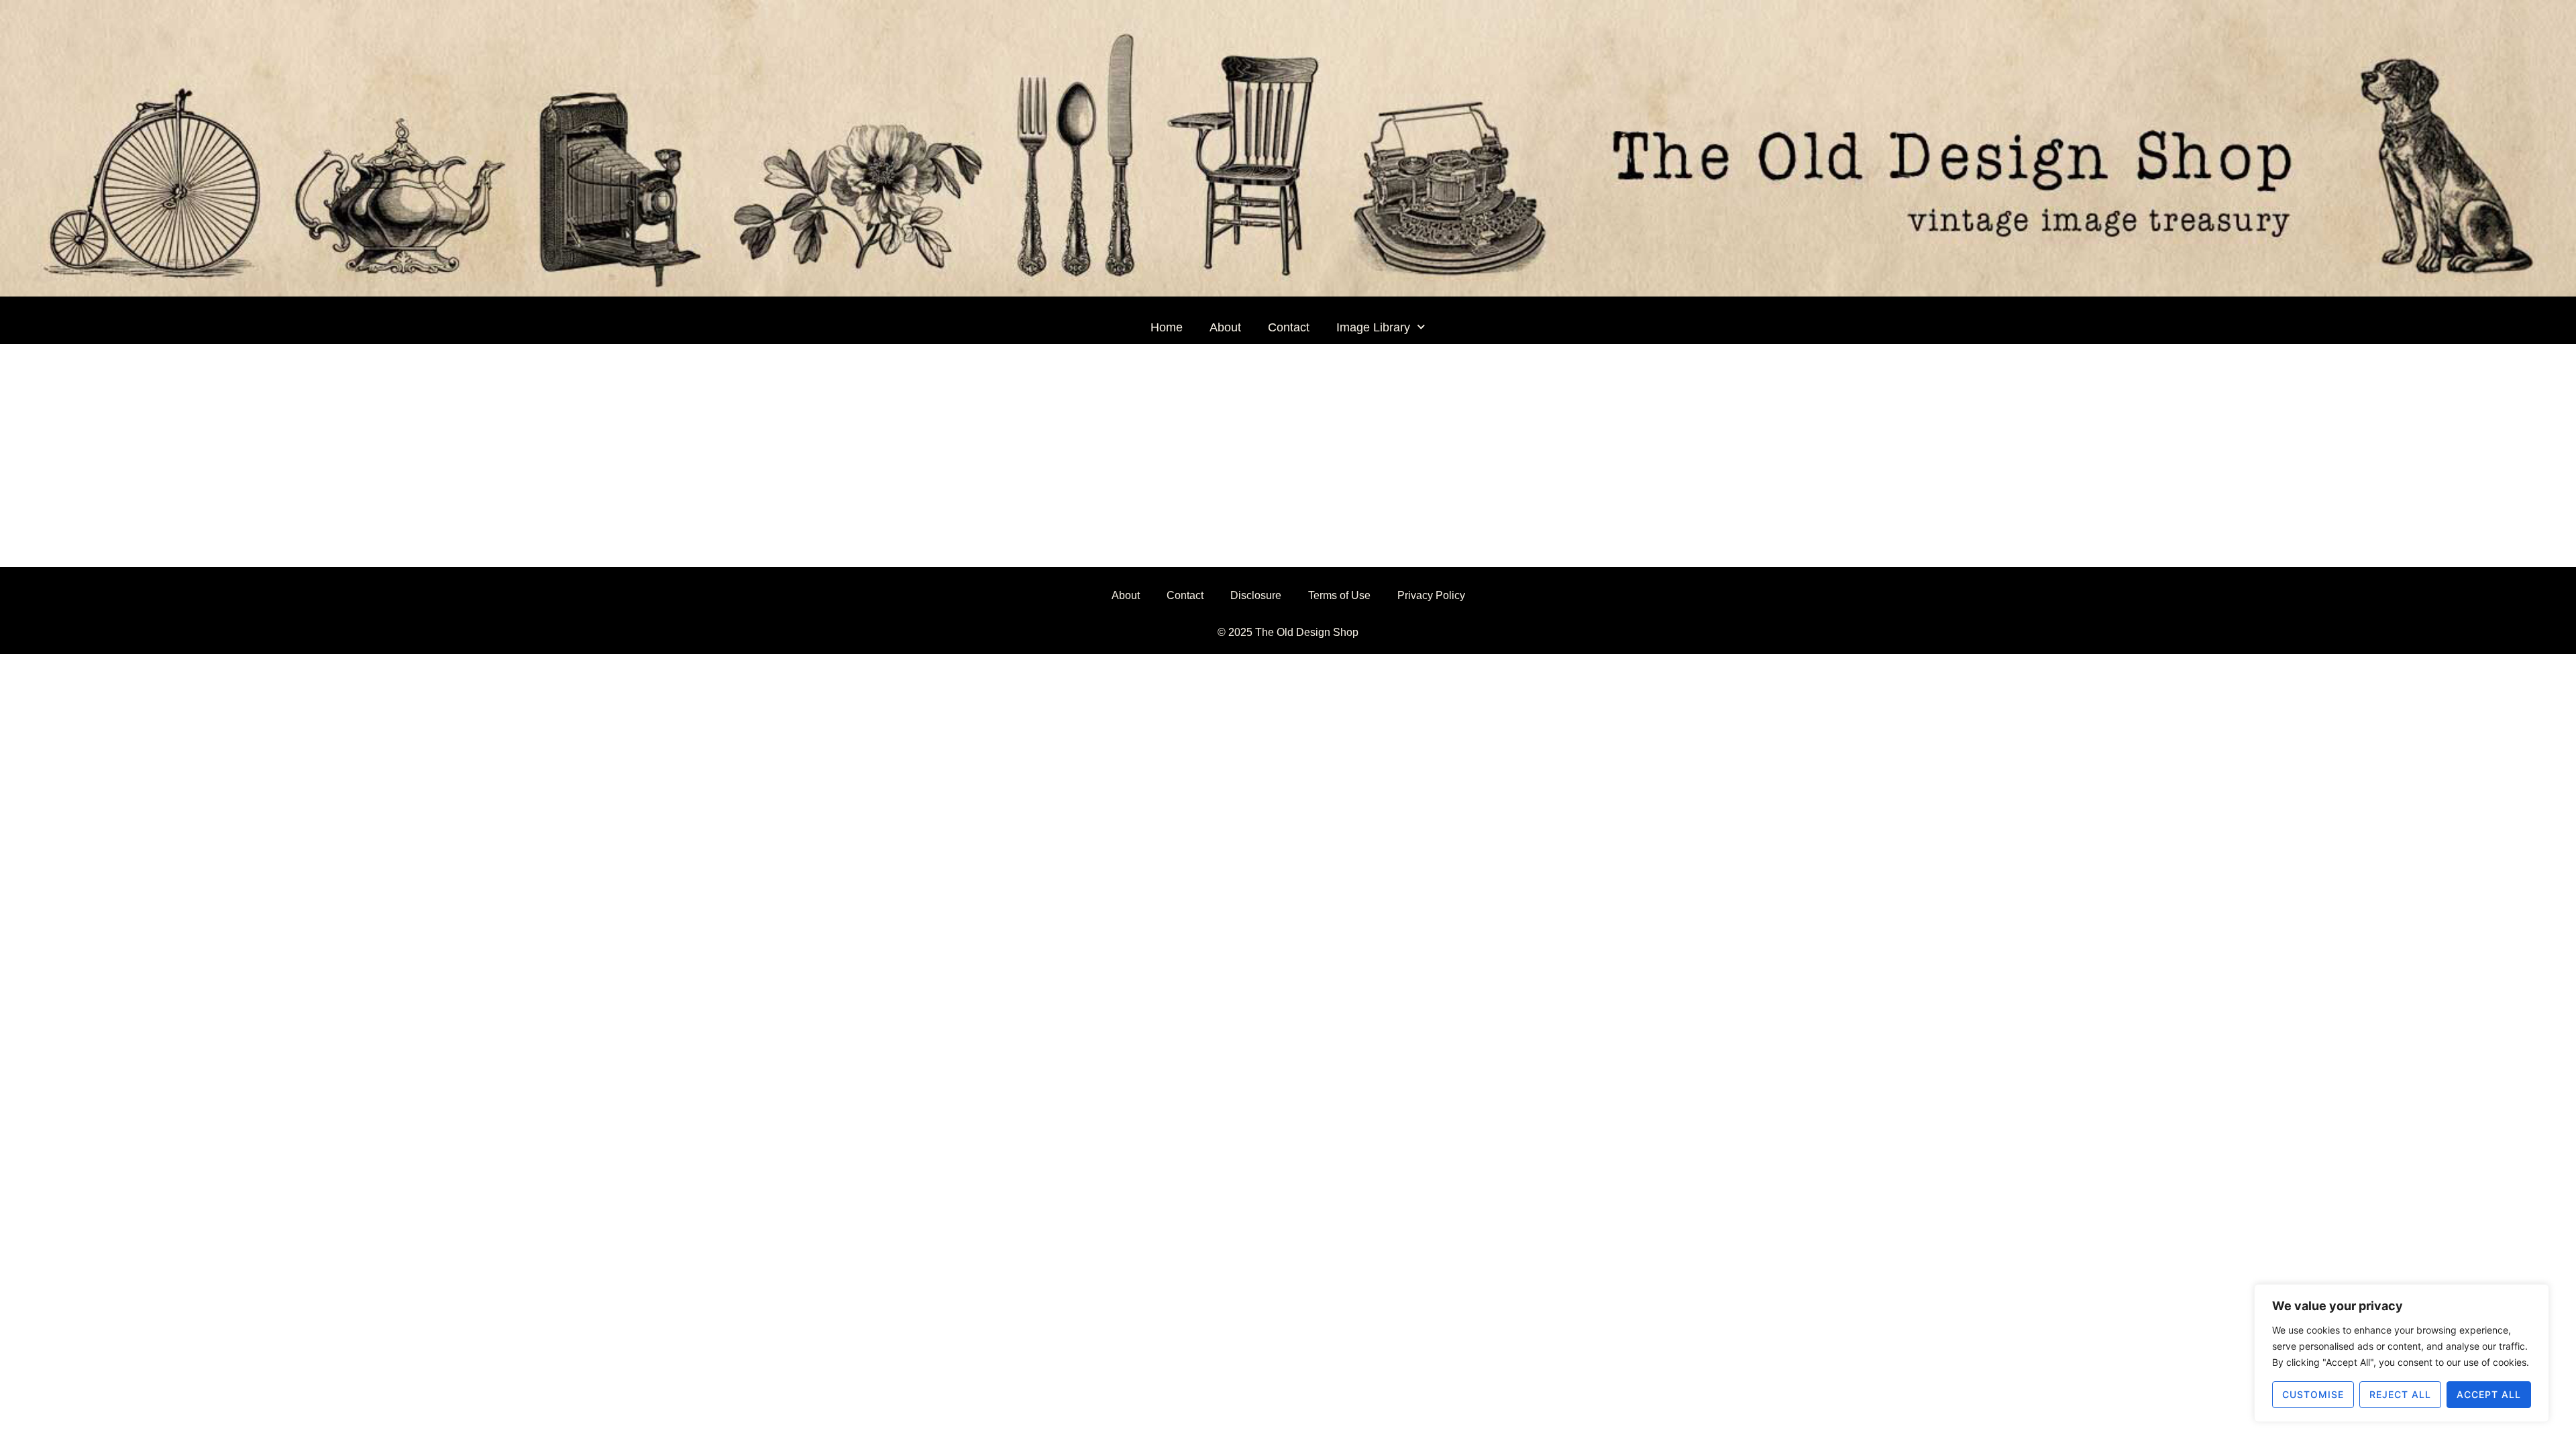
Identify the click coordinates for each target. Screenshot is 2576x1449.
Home (1167, 327)
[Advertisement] (1288, 445)
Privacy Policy (1431, 595)
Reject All (2400, 1394)
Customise (2313, 1394)
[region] (2402, 1353)
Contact (1289, 327)
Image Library (1373, 327)
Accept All (2489, 1394)
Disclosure (1256, 595)
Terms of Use (1339, 595)
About (1225, 327)
